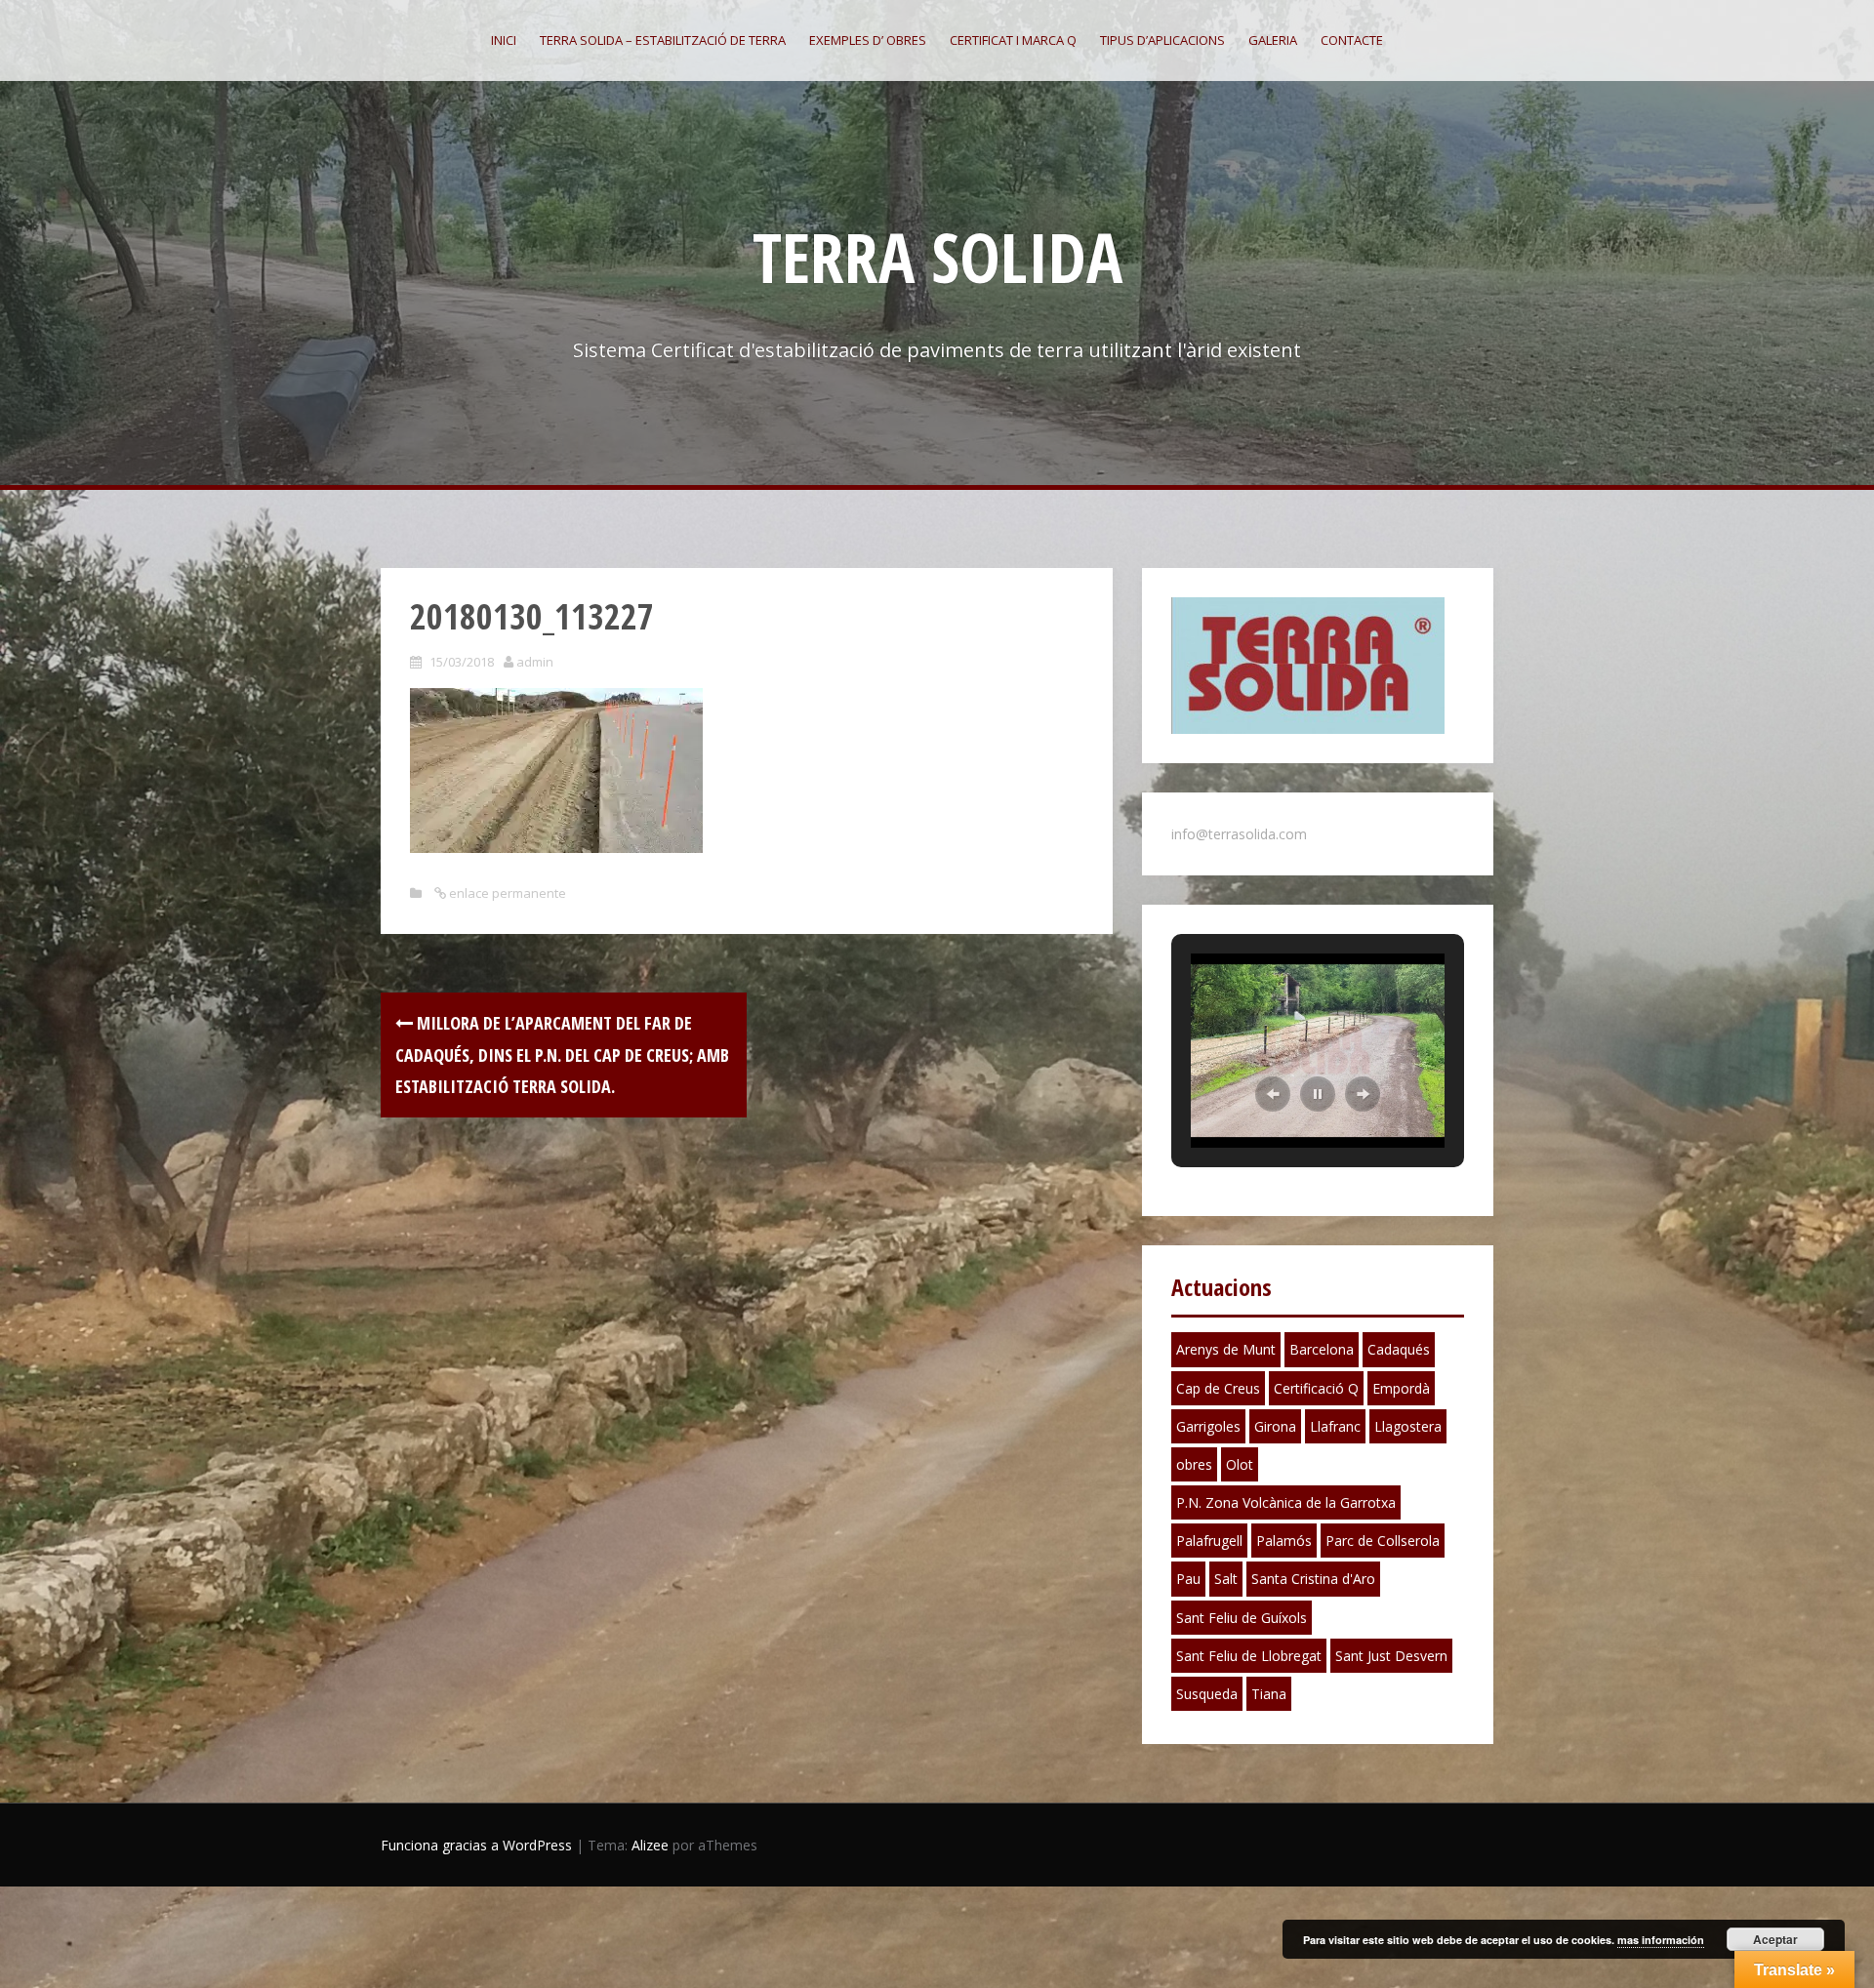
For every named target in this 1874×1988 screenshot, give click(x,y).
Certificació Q (1316, 1388)
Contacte (1352, 40)
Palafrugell (1209, 1541)
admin (535, 662)
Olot (1240, 1464)
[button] (1273, 1094)
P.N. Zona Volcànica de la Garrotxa (1286, 1502)
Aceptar (1775, 1939)
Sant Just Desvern (1391, 1656)
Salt (1226, 1579)
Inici (504, 40)
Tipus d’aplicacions (1162, 40)
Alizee (650, 1845)
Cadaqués (1399, 1349)
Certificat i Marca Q (1013, 40)
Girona (1275, 1426)
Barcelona (1322, 1349)
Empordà (1401, 1388)
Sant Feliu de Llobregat (1249, 1656)
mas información (1661, 1940)
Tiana (1269, 1694)
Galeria (1273, 40)
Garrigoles (1208, 1426)
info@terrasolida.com (1239, 834)
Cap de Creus (1218, 1388)
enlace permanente (506, 893)
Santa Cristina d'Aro (1313, 1579)
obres (1194, 1464)
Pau (1188, 1579)
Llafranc (1335, 1426)
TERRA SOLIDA (937, 257)
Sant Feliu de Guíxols (1242, 1618)
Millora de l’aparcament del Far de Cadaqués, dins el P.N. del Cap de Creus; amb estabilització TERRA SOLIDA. (562, 1055)
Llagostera (1408, 1426)
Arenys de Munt (1226, 1349)
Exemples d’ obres (868, 40)
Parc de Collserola (1383, 1541)
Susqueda (1207, 1694)
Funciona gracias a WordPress (476, 1845)
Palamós (1284, 1541)
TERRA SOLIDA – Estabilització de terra (663, 40)
